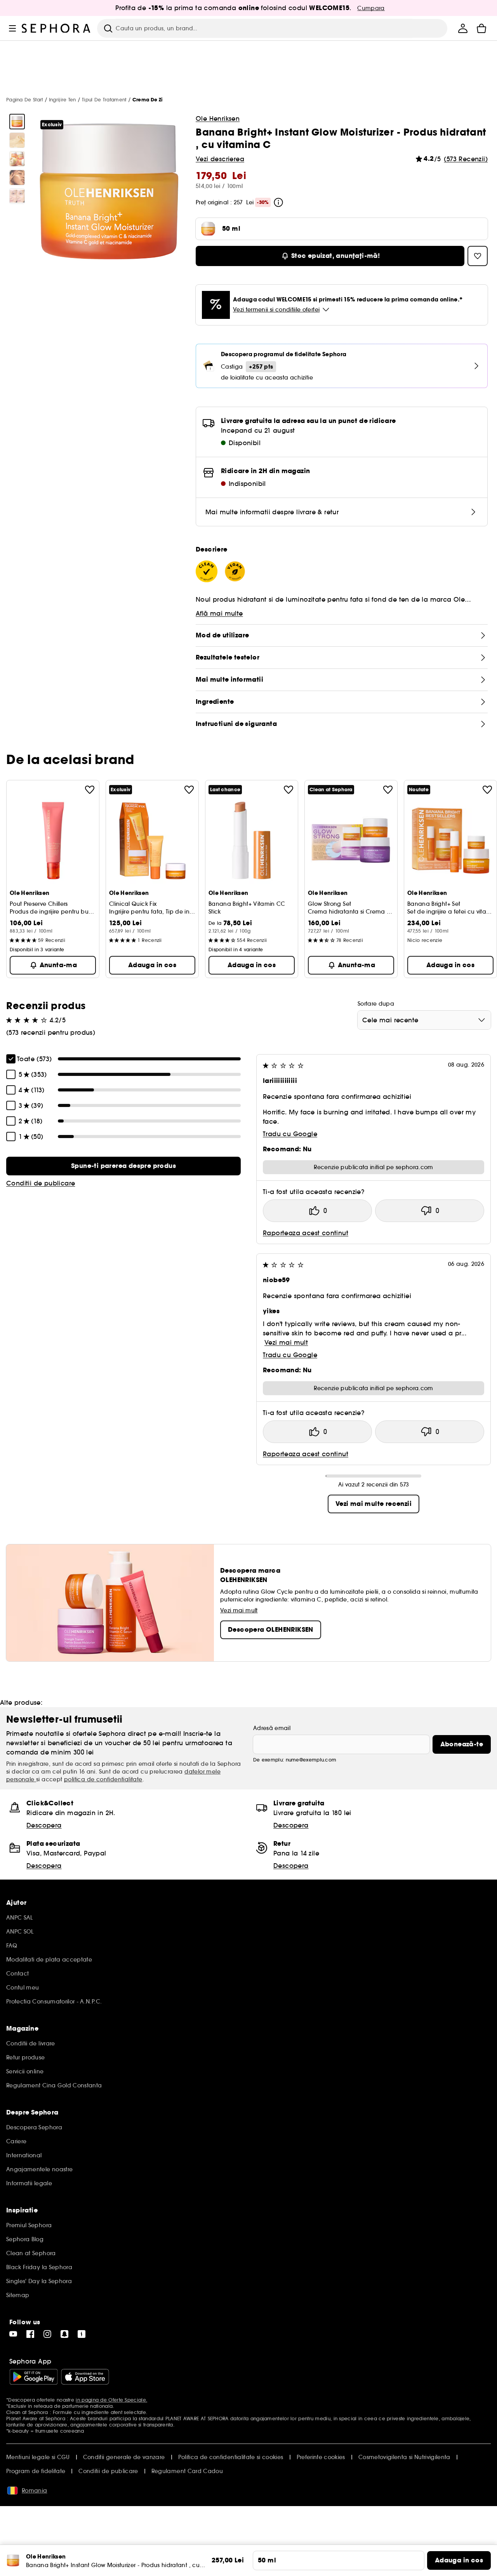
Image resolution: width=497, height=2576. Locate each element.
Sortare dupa (376, 1004)
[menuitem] (463, 28)
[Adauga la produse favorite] (90, 790)
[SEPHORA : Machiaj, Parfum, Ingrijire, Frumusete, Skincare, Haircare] (56, 28)
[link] (123, 1166)
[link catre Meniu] (12, 28)
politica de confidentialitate (103, 1779)
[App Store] (85, 2377)
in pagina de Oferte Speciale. (111, 2400)
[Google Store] (34, 2377)
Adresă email (272, 1728)
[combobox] (424, 1020)
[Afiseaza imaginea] (17, 122)
